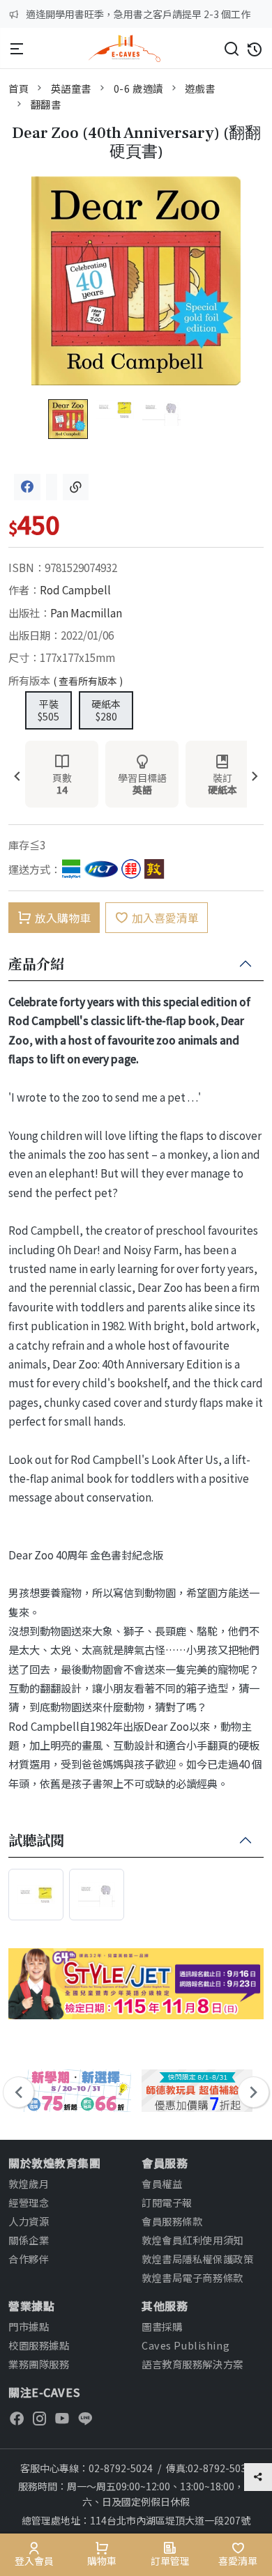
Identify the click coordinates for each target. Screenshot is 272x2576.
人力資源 (29, 2221)
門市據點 (29, 2326)
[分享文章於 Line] (52, 487)
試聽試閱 (36, 1841)
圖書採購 (162, 2326)
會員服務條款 (172, 2221)
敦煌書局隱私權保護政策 (197, 2259)
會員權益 (162, 2183)
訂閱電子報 (167, 2202)
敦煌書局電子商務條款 (192, 2277)
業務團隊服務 (39, 2364)
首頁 (18, 88)
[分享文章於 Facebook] (27, 487)
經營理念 (29, 2202)
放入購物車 (63, 918)
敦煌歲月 (29, 2183)
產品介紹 (36, 964)
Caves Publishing (186, 2345)
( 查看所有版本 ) (88, 681)
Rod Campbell (75, 589)
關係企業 (29, 2240)
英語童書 (71, 88)
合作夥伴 (29, 2259)
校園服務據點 (39, 2345)
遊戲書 (200, 88)
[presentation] (17, 777)
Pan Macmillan (86, 612)
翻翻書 (46, 104)
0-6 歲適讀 (138, 88)
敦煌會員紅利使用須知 (192, 2240)
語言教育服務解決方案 (192, 2364)
